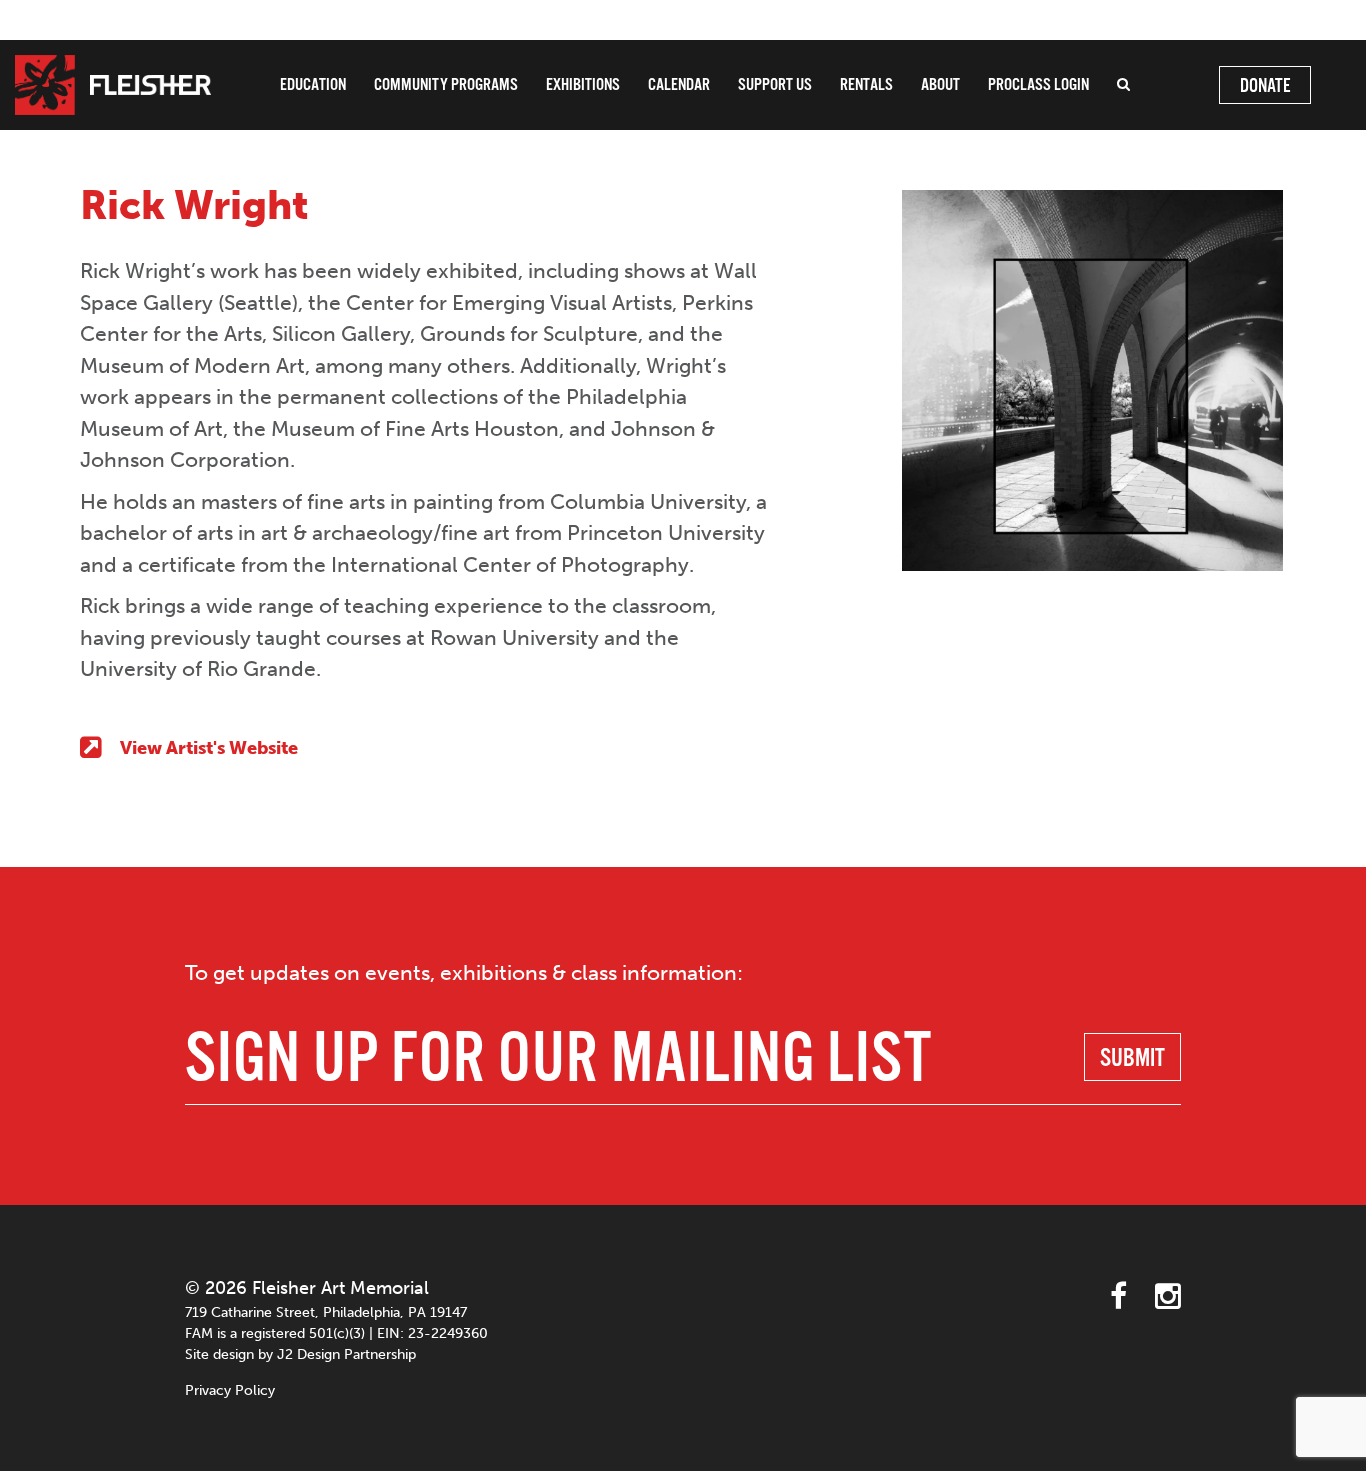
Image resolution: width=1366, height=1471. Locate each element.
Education (313, 85)
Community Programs (446, 85)
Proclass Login (1038, 85)
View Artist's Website (209, 748)
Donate (1265, 87)
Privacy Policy (230, 1390)
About (940, 85)
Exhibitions (583, 85)
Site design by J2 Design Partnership (300, 1354)
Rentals (866, 85)
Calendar (679, 85)
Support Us (775, 85)
